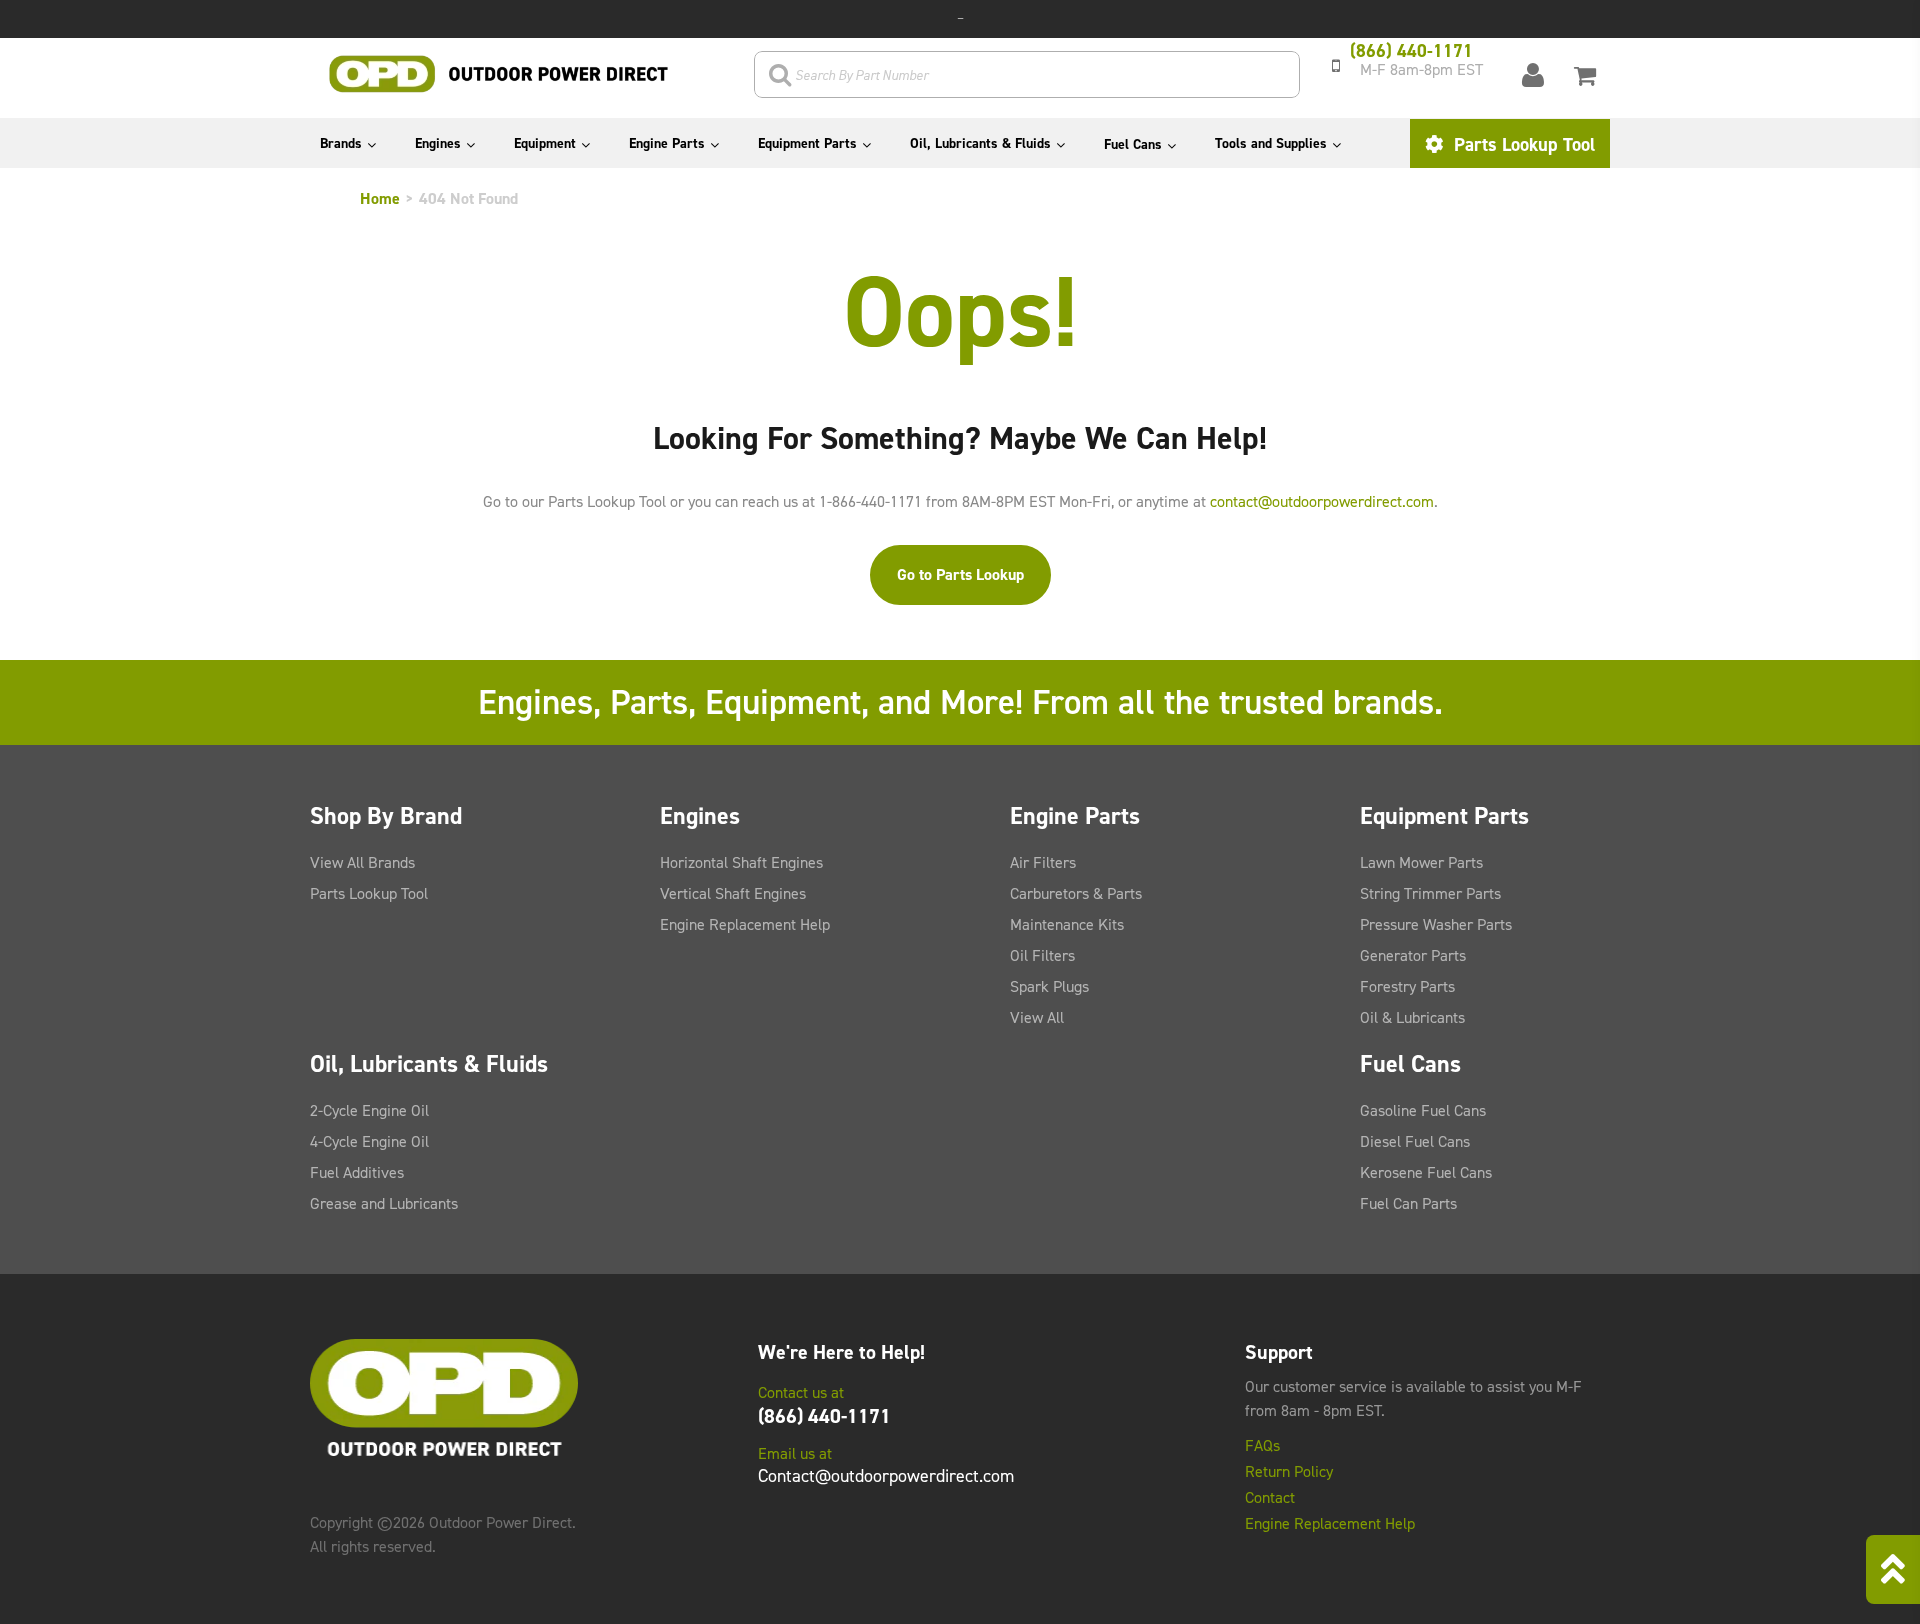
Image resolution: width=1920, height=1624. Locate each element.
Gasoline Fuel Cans (1423, 1110)
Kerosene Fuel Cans (1426, 1172)
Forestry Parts (1407, 986)
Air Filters (1043, 862)
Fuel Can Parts (1408, 1203)
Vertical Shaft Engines (733, 893)
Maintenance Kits (1067, 924)
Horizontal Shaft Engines (741, 862)
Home (380, 198)
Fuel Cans (1133, 144)
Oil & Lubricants (1412, 1017)
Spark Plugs (1049, 986)
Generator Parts (1413, 955)
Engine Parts (667, 143)
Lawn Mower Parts (1421, 862)
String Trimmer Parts (1430, 893)
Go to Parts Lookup (960, 574)
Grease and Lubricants (384, 1203)
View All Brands (362, 862)
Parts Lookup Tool (1522, 144)
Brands (341, 143)
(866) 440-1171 (824, 1416)
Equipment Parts (807, 143)
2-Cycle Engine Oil (369, 1110)
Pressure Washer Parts (1436, 924)
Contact (1270, 1498)
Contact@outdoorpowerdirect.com (886, 1476)
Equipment (545, 143)
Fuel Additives (357, 1172)
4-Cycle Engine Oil (369, 1141)
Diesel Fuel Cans (1415, 1141)
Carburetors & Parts (1076, 893)
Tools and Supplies (1271, 143)
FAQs (1262, 1446)
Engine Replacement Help (745, 924)
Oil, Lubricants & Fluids (980, 143)
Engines (438, 143)
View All (1037, 1017)
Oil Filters (1042, 955)
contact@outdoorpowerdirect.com (1322, 501)
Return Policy (1289, 1472)
